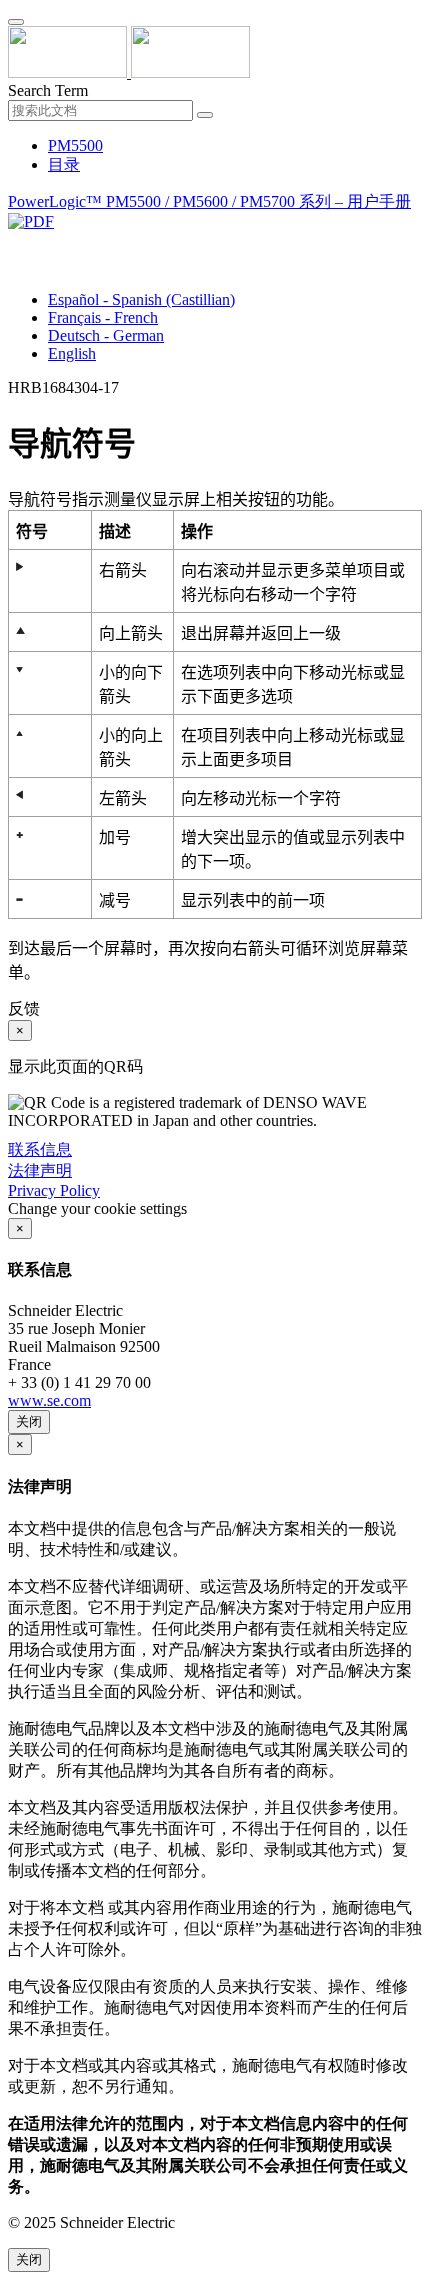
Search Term (48, 90)
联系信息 (40, 1149)
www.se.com (49, 1400)
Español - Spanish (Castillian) (141, 299)
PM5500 (75, 145)
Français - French (103, 317)
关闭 (29, 1421)
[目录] (16, 244)
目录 (64, 164)
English (72, 353)
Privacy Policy (54, 1190)
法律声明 (40, 1170)
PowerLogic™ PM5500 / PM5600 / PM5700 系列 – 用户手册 (209, 201)
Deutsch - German (106, 335)
